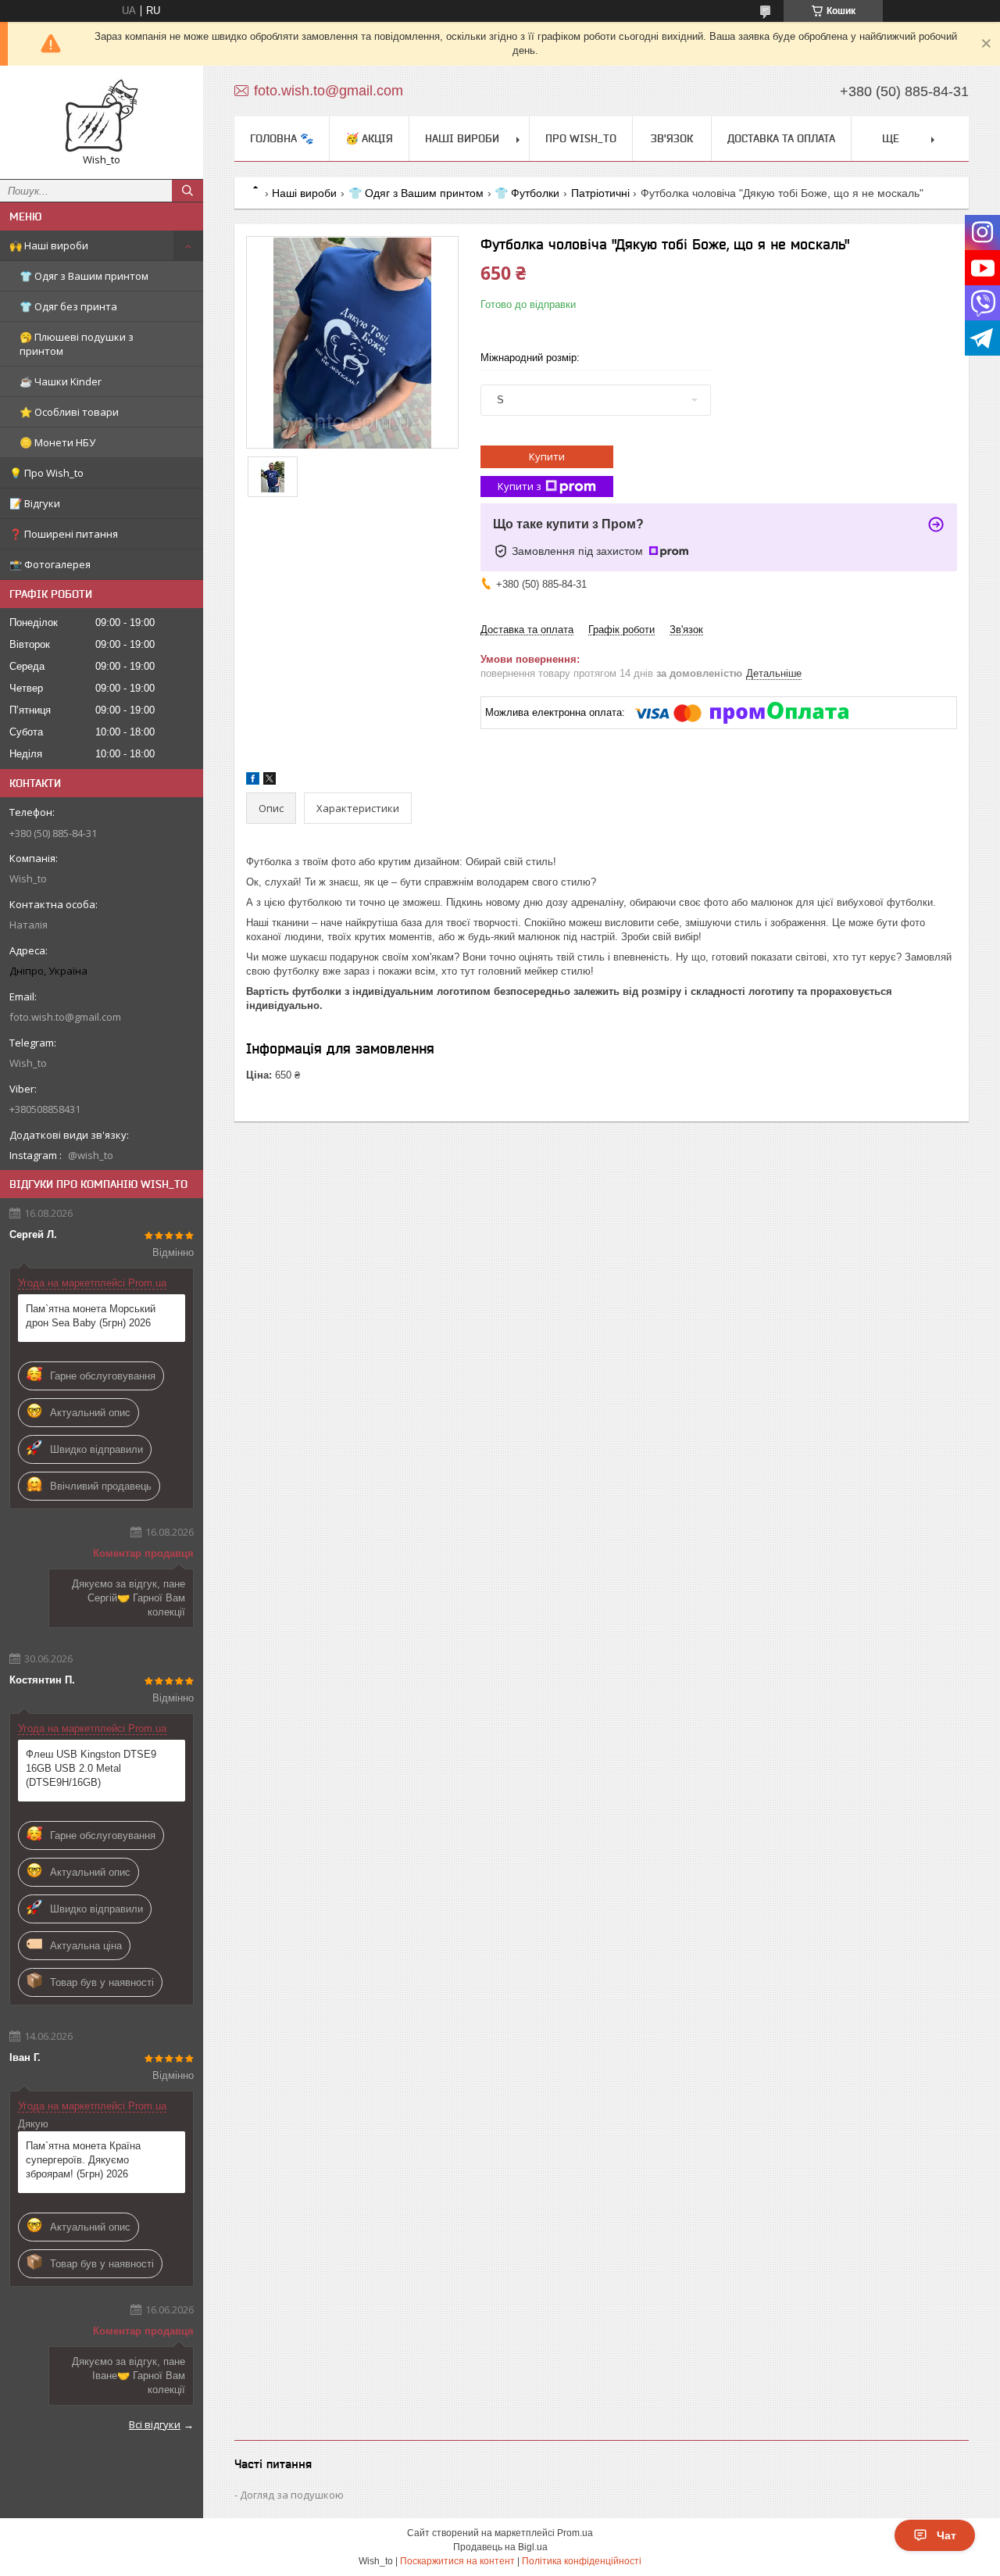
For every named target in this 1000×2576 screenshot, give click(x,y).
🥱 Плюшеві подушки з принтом (77, 344)
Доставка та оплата (781, 138)
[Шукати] (187, 191)
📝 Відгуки (35, 503)
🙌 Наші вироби (49, 245)
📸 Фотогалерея (50, 564)
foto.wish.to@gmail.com (65, 1017)
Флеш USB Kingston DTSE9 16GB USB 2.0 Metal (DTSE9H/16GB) (91, 1768)
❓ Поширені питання (64, 534)
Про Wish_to (581, 138)
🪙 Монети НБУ (57, 442)
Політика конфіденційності (582, 2561)
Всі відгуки (155, 2424)
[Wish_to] (102, 115)
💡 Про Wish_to (46, 473)
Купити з (520, 486)
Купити (547, 456)
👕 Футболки (527, 193)
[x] (270, 781)
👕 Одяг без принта (68, 306)
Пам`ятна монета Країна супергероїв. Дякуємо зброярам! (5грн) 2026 (83, 2160)
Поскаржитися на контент (457, 2561)
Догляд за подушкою (292, 2495)
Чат (946, 2535)
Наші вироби (462, 138)
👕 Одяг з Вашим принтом (84, 276)
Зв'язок (672, 138)
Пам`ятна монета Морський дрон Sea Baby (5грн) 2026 (91, 1316)
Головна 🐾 (282, 138)
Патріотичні (600, 193)
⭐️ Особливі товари (69, 412)
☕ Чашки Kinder (61, 381)
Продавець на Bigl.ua (500, 2547)
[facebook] (253, 781)
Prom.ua (575, 2533)
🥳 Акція (369, 138)
